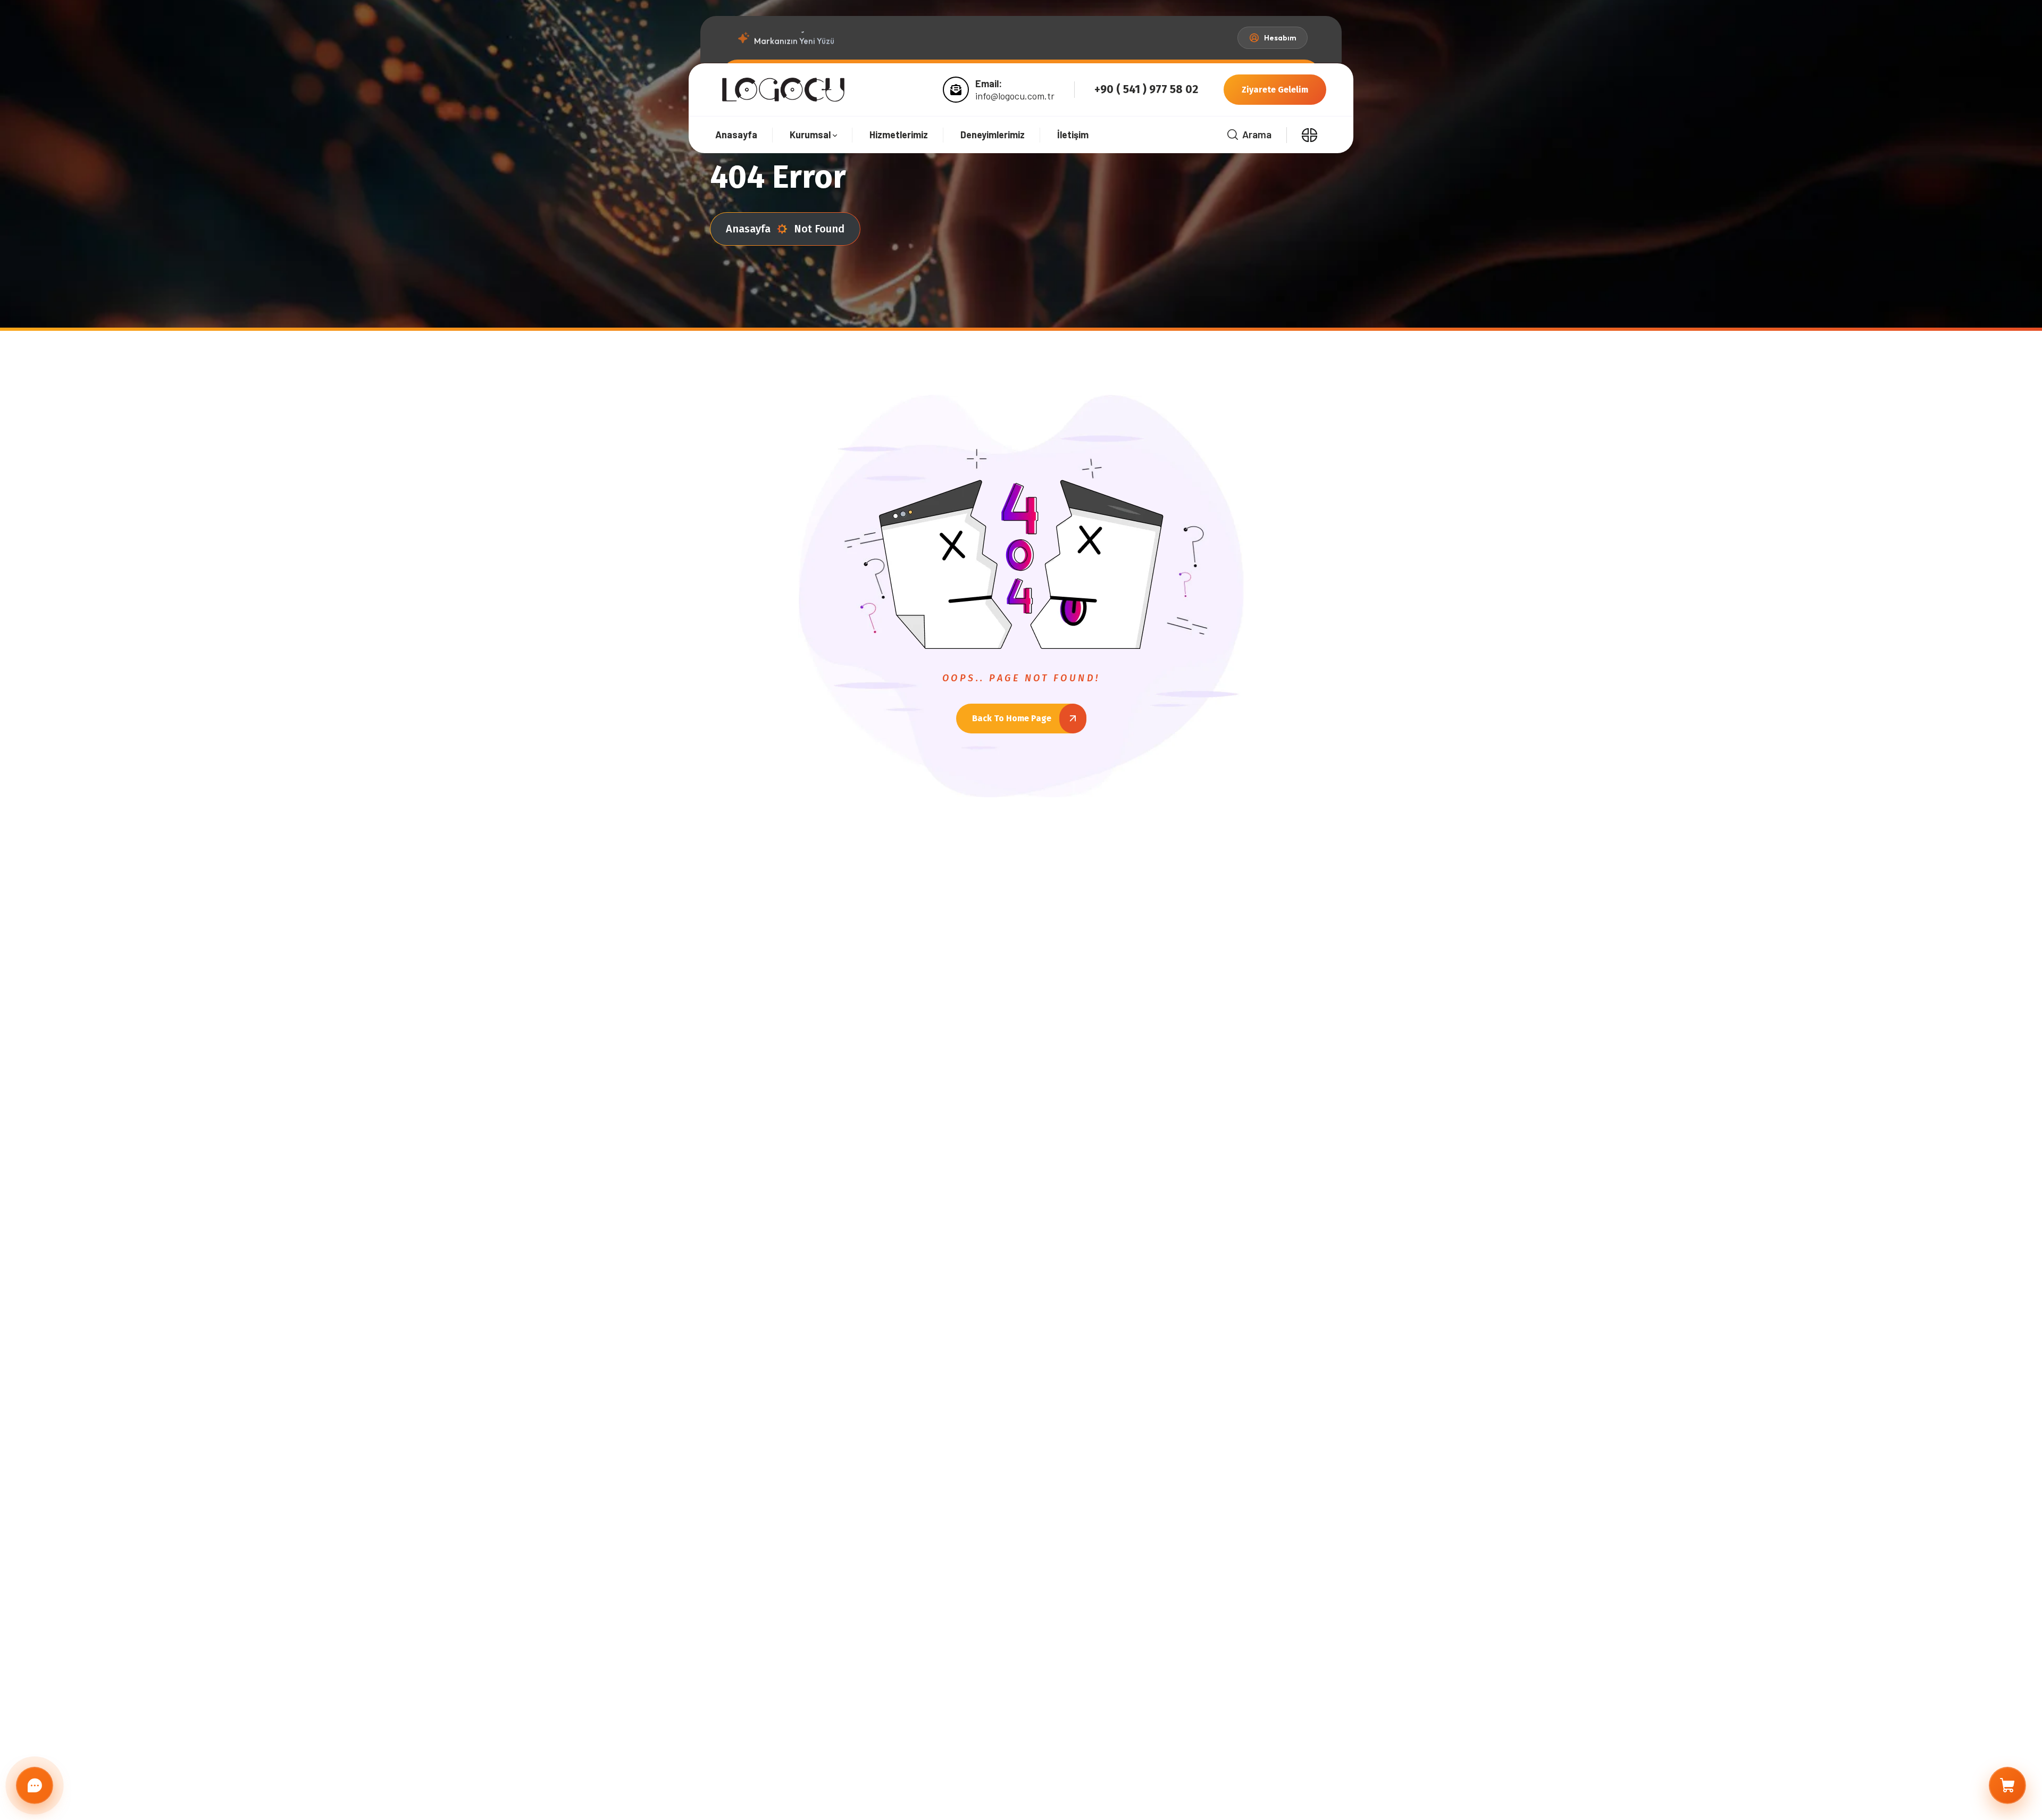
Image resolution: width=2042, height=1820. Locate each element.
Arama (1257, 134)
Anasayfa (748, 229)
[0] (2007, 1785)
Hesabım (1280, 38)
